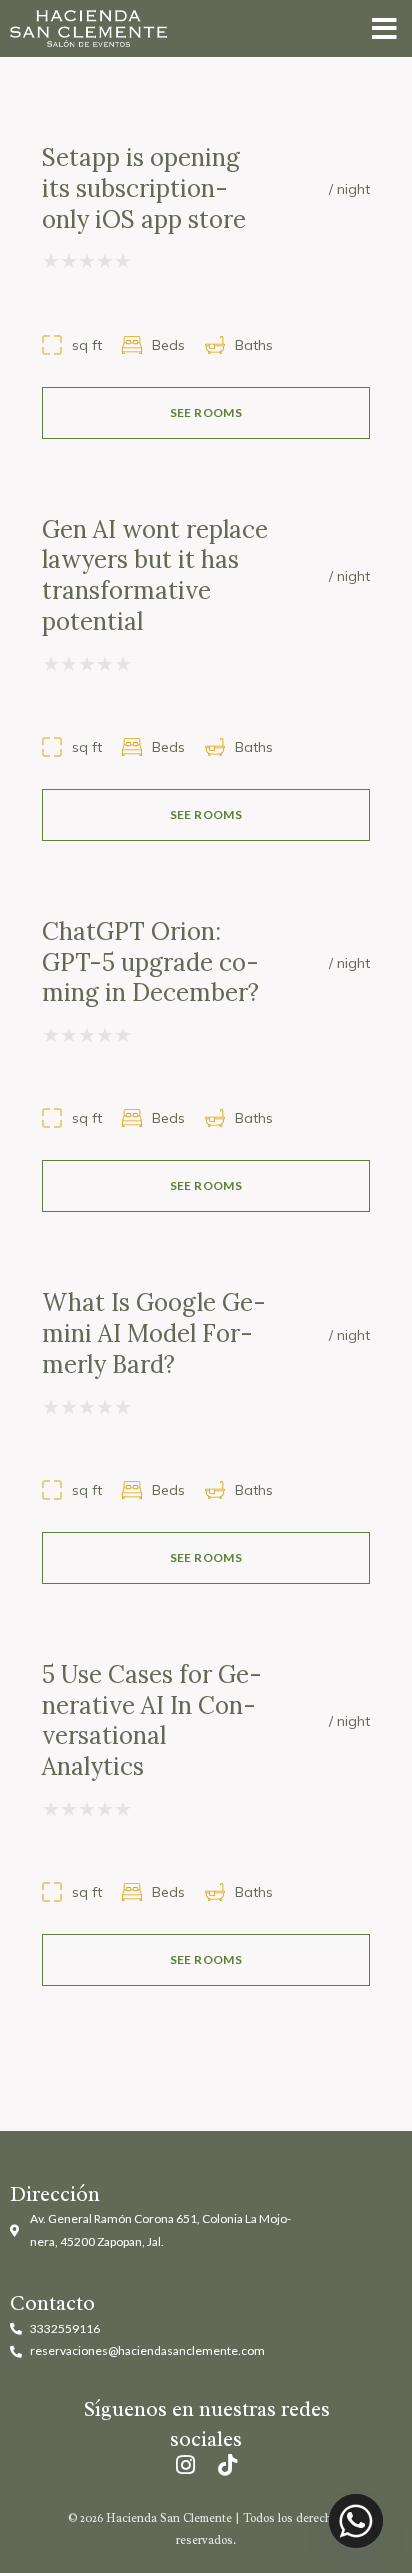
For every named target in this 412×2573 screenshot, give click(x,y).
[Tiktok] (227, 2465)
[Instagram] (185, 2465)
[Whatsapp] (356, 2521)
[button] (384, 28)
